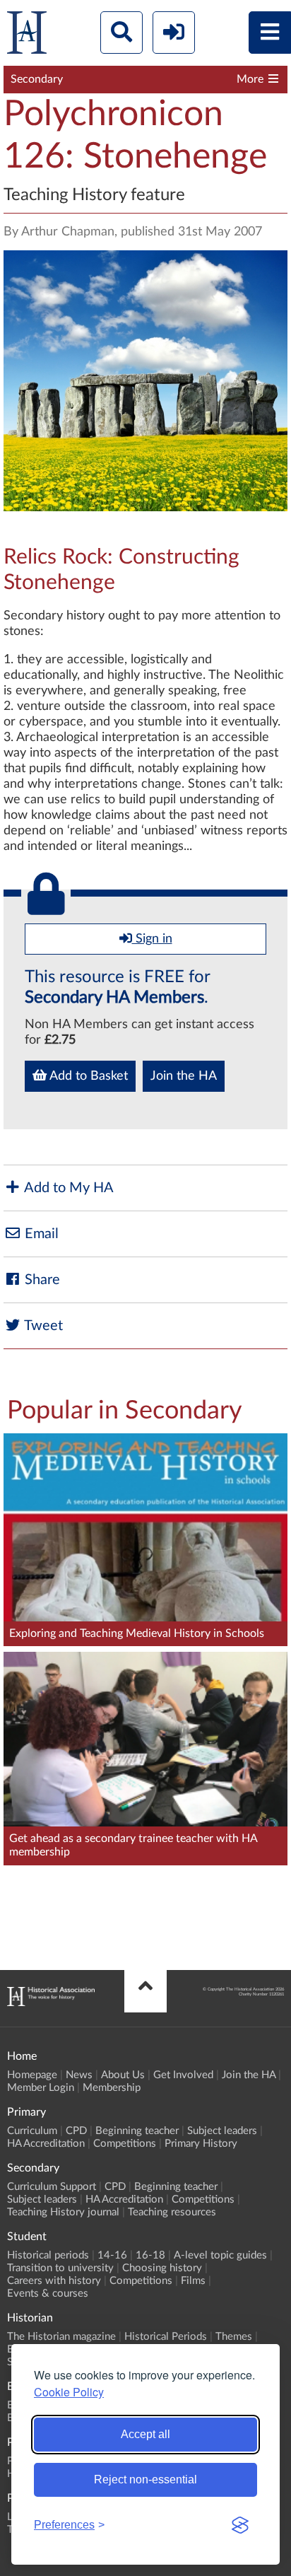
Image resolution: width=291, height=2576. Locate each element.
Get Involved (183, 2075)
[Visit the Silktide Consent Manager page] (240, 2525)
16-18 (150, 2255)
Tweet (42, 1326)
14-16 (112, 2255)
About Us (123, 2075)
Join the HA (184, 1076)
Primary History (201, 2144)
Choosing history (162, 2268)
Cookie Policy (69, 2392)
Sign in (152, 939)
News (79, 2075)
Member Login (41, 2088)
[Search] (121, 33)
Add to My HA (67, 1188)
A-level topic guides (220, 2255)
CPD (76, 2131)
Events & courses (48, 2294)
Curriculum (32, 2131)
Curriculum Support (52, 2187)
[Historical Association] (27, 36)
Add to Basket (87, 1076)
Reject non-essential (145, 2479)
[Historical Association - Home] (51, 2003)
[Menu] (270, 33)
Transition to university (60, 2268)
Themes (234, 2337)
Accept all (145, 2434)
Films (193, 2281)
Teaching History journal (63, 2212)
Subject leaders (222, 2131)
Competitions (125, 2144)
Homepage (32, 2075)
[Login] (174, 33)
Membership (112, 2088)
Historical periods (48, 2255)
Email (40, 1234)
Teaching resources (172, 2212)
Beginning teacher (137, 2131)
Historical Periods (166, 2337)
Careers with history (54, 2281)
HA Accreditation (46, 2144)
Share (41, 1280)
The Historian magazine (61, 2337)
